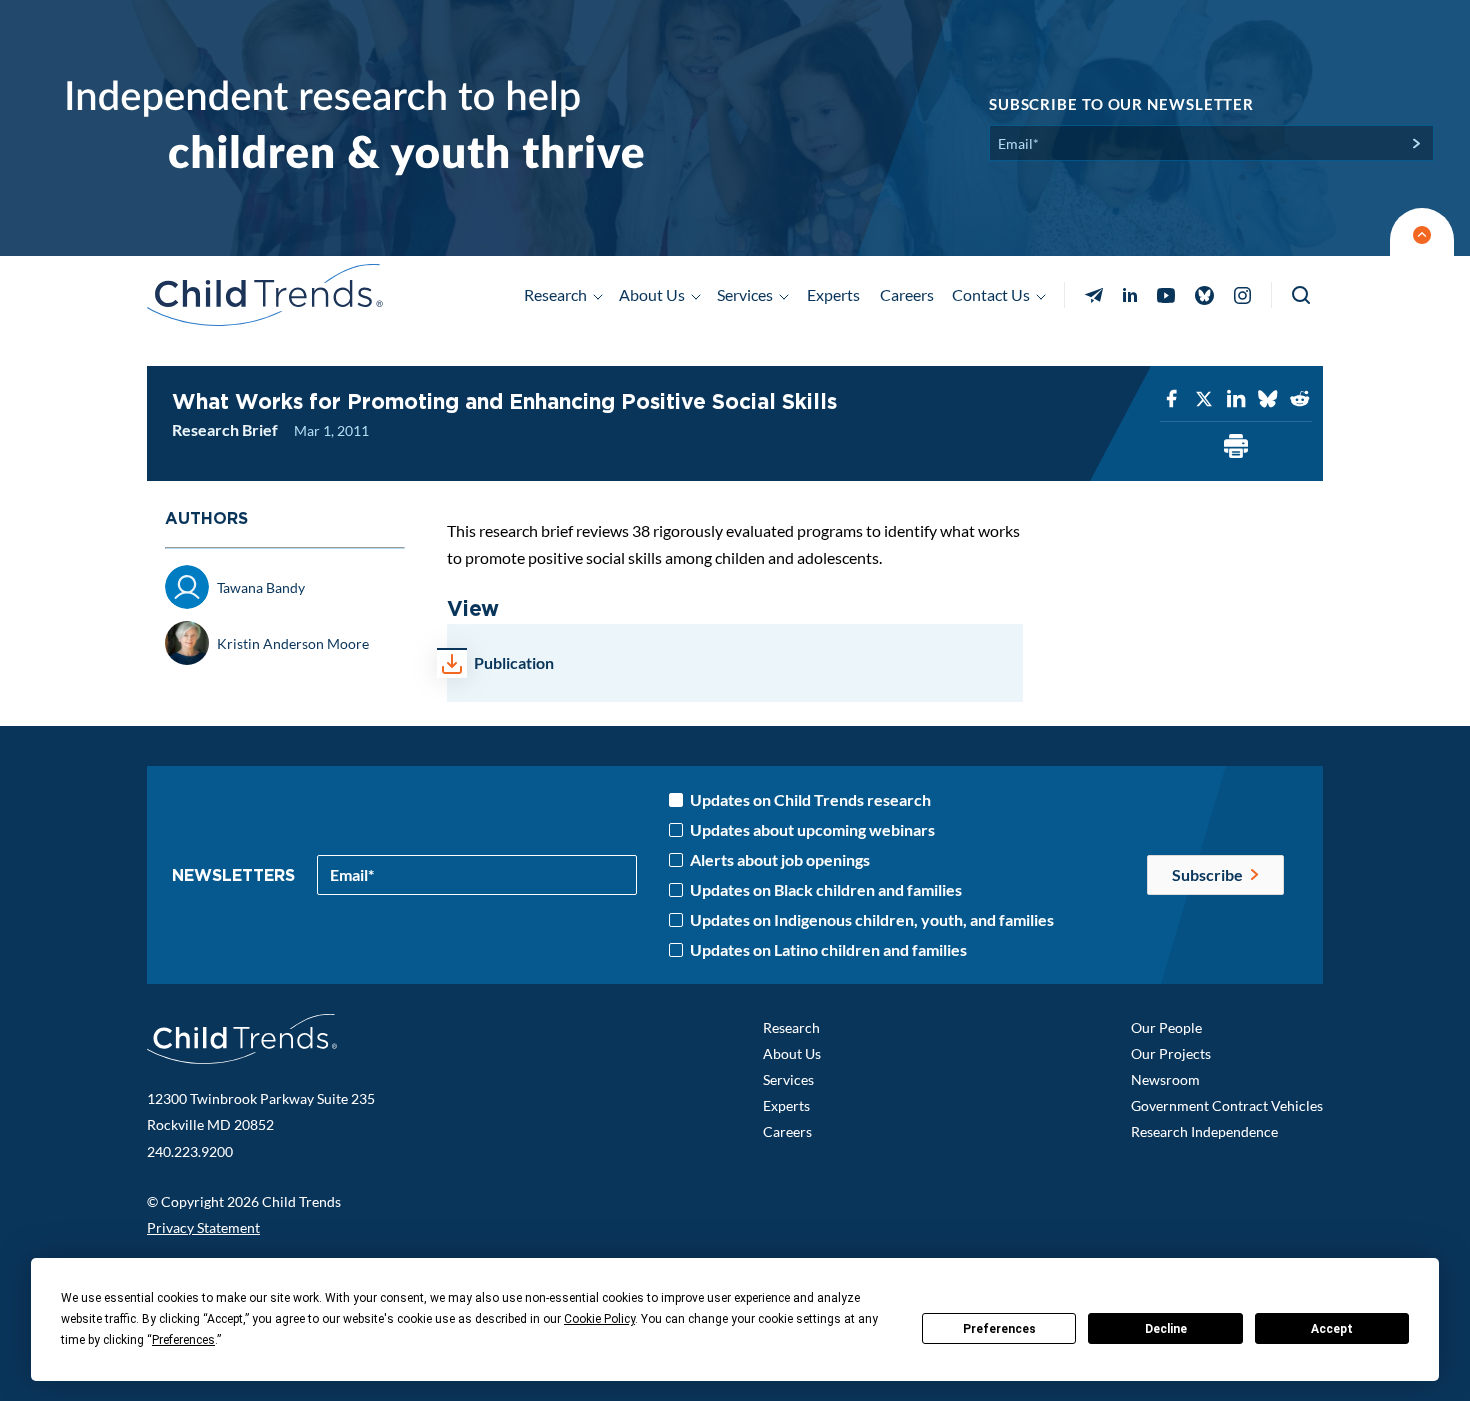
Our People (1166, 1027)
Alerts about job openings (780, 860)
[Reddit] (1300, 399)
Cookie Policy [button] (599, 1319)
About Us (792, 1053)
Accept (1332, 1329)
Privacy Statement (203, 1227)
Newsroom (1165, 1079)
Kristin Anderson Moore (293, 643)
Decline (1166, 1329)
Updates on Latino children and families (828, 950)
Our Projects (1171, 1053)
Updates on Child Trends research (810, 800)
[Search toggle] (1302, 295)
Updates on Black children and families (826, 890)
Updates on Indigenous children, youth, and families (872, 920)
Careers (907, 294)
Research (791, 1027)
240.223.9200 (190, 1151)
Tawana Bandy (261, 587)
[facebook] (1172, 399)
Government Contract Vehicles (1227, 1105)
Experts (833, 294)
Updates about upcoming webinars (812, 830)
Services (788, 1079)
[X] (1204, 399)
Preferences (999, 1329)
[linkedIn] (1236, 399)
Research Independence (1204, 1131)
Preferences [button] (183, 1340)
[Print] (1236, 447)
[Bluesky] (1268, 399)
